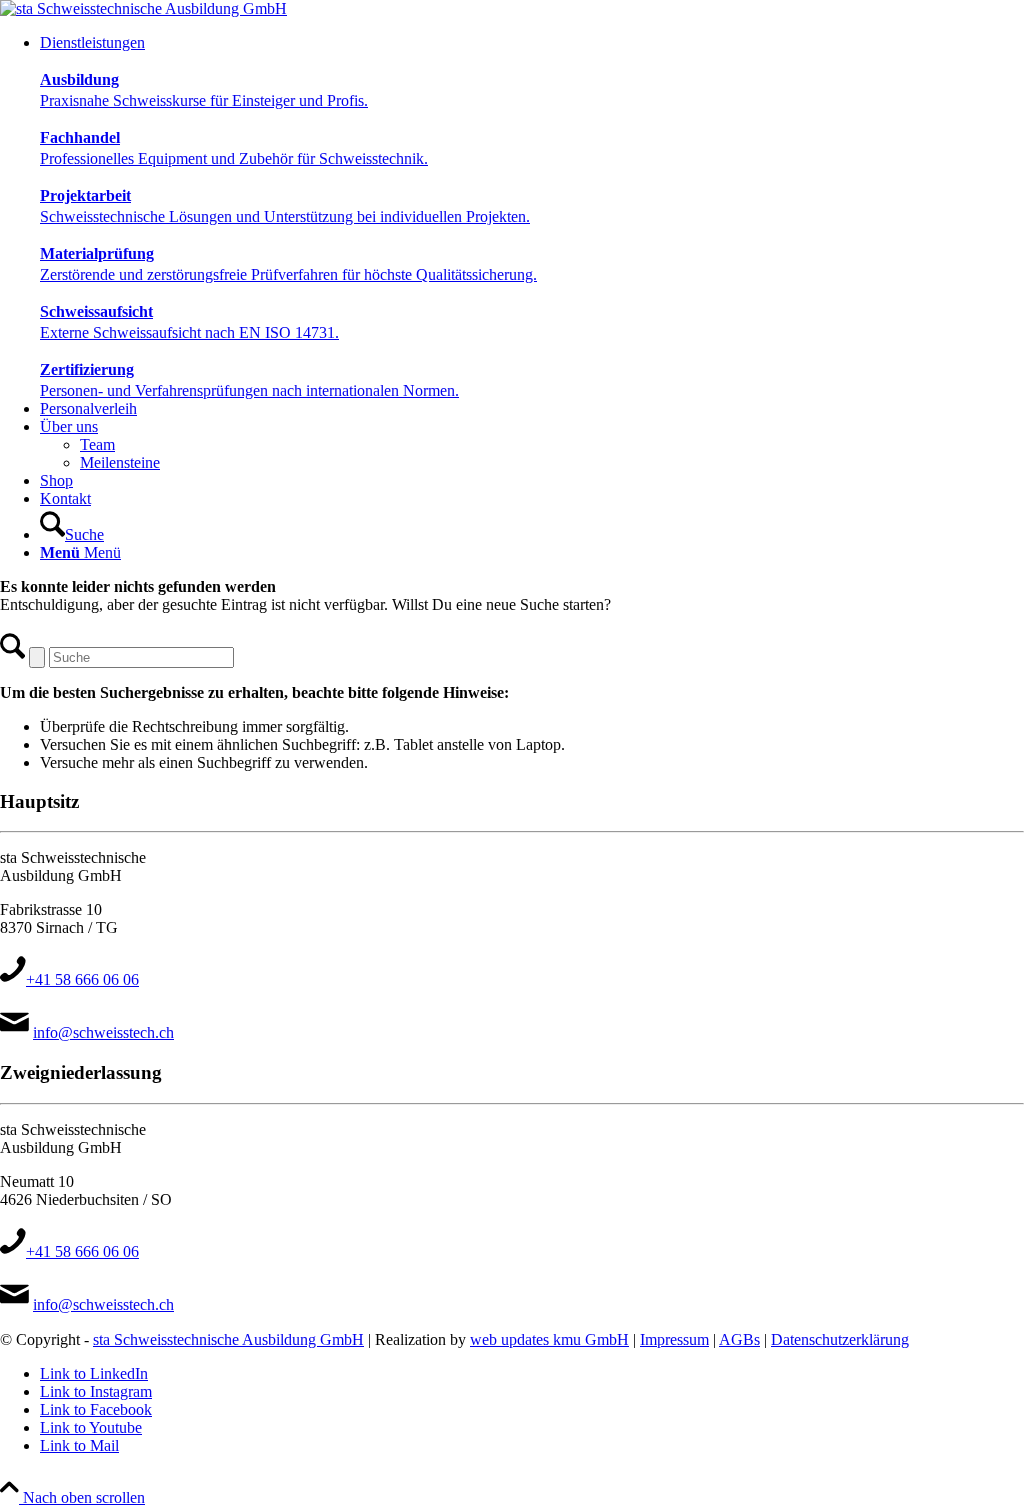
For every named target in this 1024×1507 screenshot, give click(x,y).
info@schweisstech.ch (103, 1032)
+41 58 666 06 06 (82, 979)
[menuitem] (532, 217)
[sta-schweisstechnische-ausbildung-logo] (143, 8)
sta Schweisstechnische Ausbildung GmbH (228, 1339)
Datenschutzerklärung (840, 1339)
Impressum (674, 1339)
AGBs (739, 1339)
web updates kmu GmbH (549, 1339)
